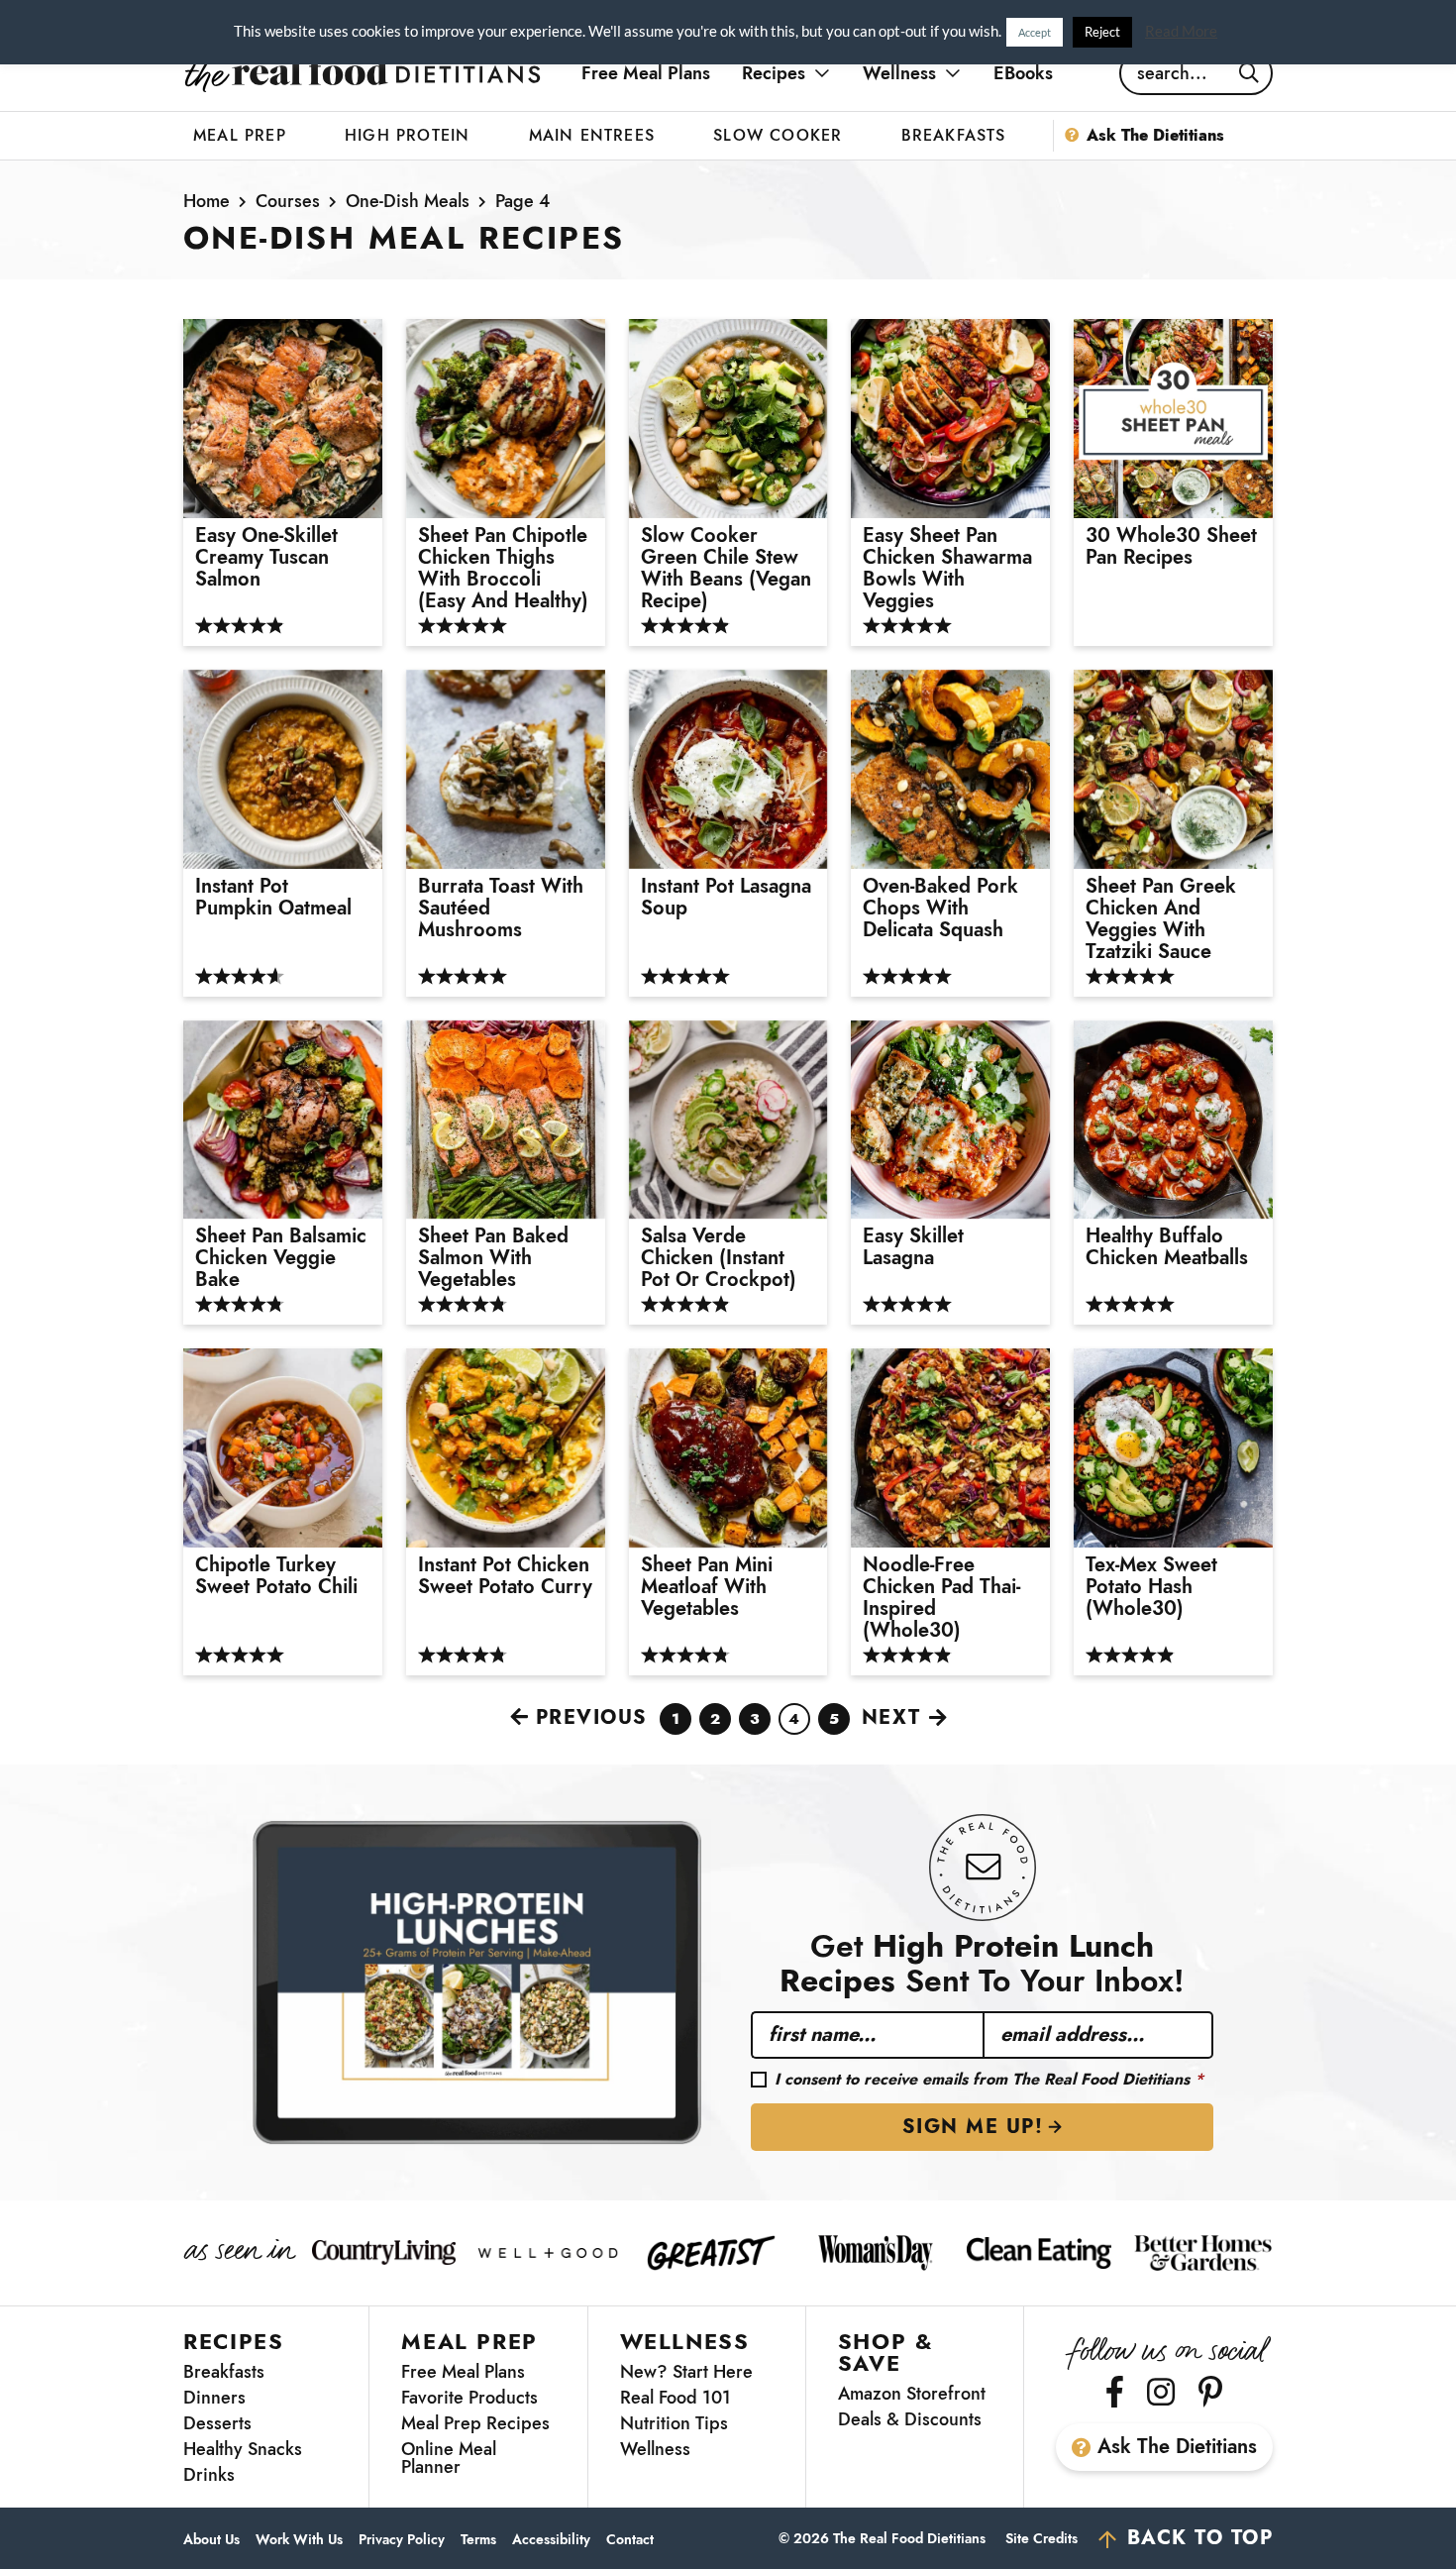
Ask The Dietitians (1177, 2447)
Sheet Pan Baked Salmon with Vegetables (493, 1258)
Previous (592, 1717)
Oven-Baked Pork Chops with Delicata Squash (940, 909)
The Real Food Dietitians (363, 73)
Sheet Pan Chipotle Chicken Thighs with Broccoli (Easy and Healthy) (503, 569)
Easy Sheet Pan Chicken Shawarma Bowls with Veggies (947, 569)
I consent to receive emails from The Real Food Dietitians (989, 2080)
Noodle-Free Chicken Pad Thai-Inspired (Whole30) (941, 1598)
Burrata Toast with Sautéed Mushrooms (501, 909)
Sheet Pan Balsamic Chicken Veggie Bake (281, 1258)
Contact (630, 2540)
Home (207, 201)
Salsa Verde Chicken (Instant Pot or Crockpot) (719, 1258)
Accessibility (551, 2540)
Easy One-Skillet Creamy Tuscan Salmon (266, 558)
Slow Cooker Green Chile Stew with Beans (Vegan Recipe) (726, 569)
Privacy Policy (402, 2540)
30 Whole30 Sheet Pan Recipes (1171, 547)
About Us (211, 2540)
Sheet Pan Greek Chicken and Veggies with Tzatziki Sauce (1161, 919)
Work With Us (299, 2540)
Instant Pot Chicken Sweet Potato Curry (505, 1576)
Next (891, 1717)
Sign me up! (973, 2127)
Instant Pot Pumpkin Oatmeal (273, 898)
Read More (1181, 31)
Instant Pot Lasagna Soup (726, 898)
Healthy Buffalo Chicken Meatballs (1167, 1247)
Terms (478, 2540)
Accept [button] (1035, 32)
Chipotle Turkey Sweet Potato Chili (276, 1576)
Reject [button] (1102, 32)
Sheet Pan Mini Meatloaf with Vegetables (707, 1587)
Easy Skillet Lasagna (913, 1247)
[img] (1115, 2392)
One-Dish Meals (408, 201)
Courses (288, 201)
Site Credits (1041, 2538)
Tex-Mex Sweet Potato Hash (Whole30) (1151, 1587)
